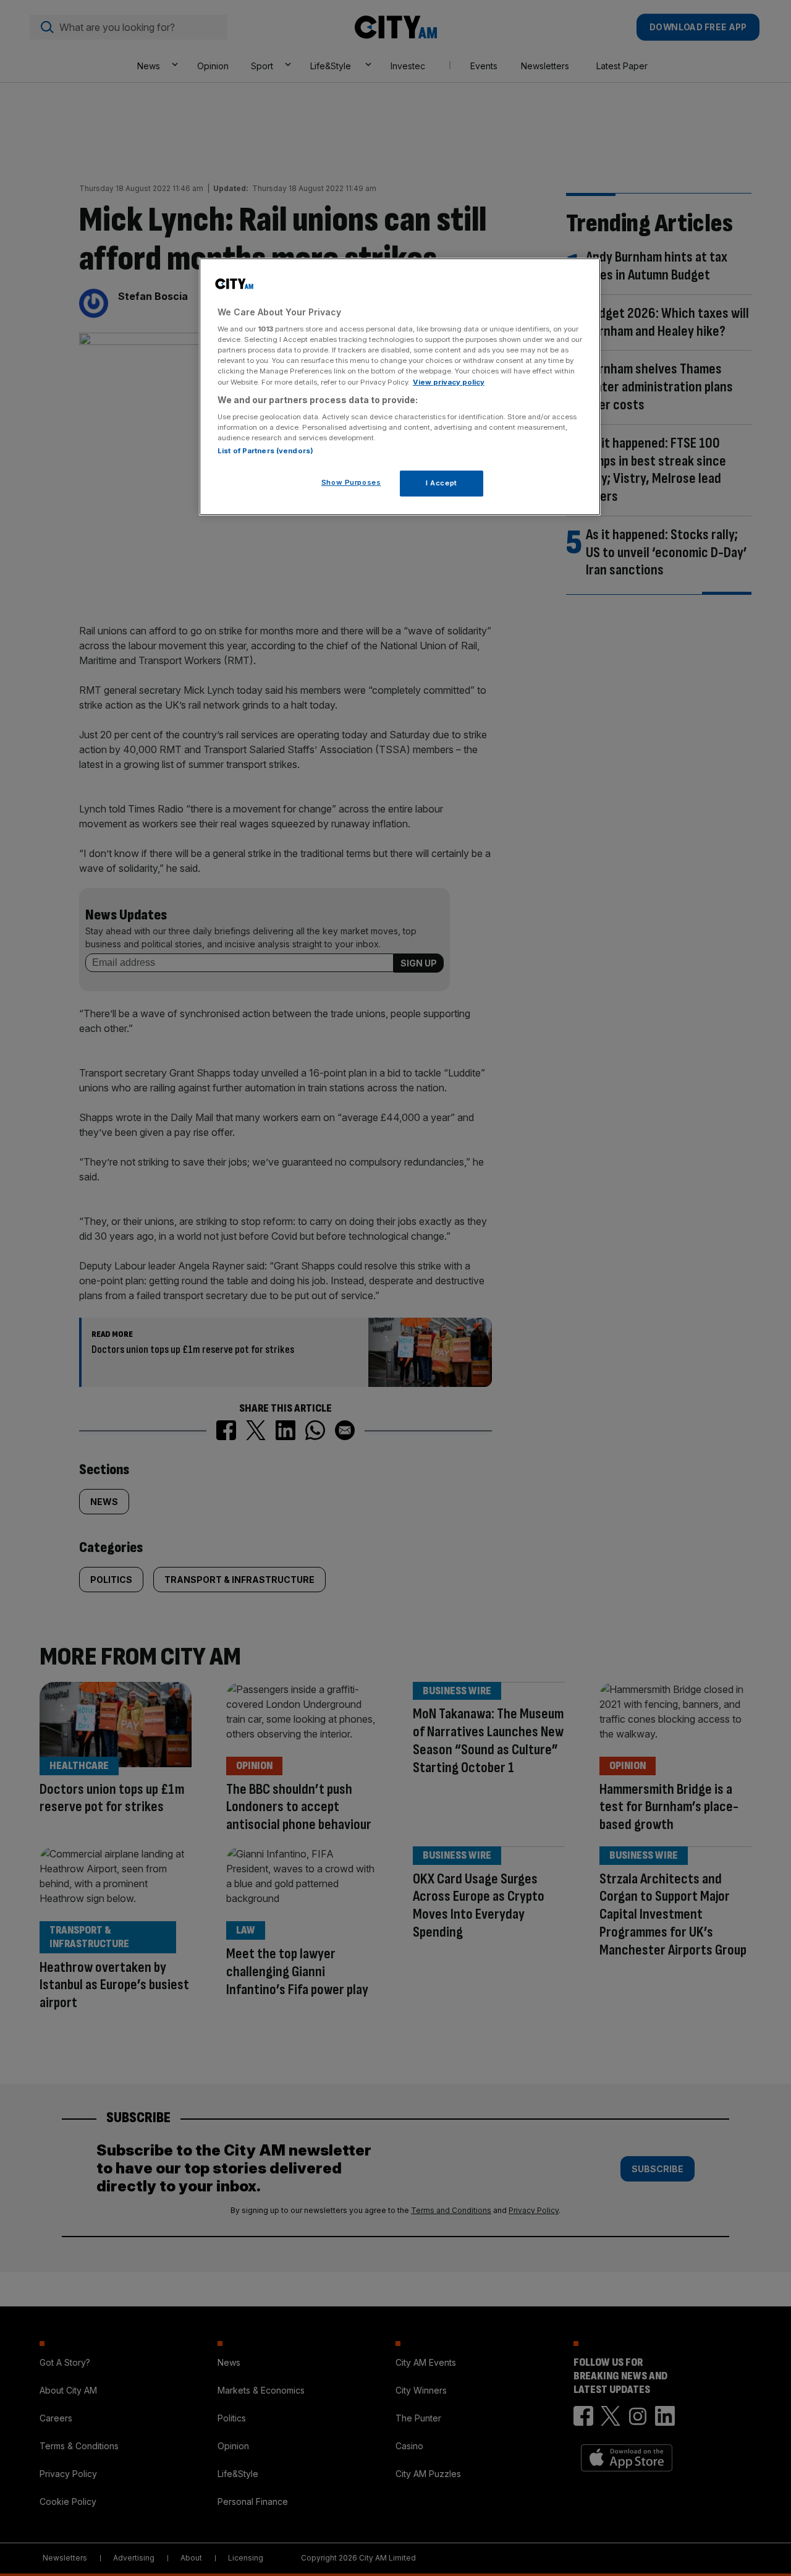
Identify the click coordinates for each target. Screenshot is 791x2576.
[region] (400, 387)
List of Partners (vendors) (265, 451)
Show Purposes (351, 482)
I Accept (442, 483)
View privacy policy (449, 382)
